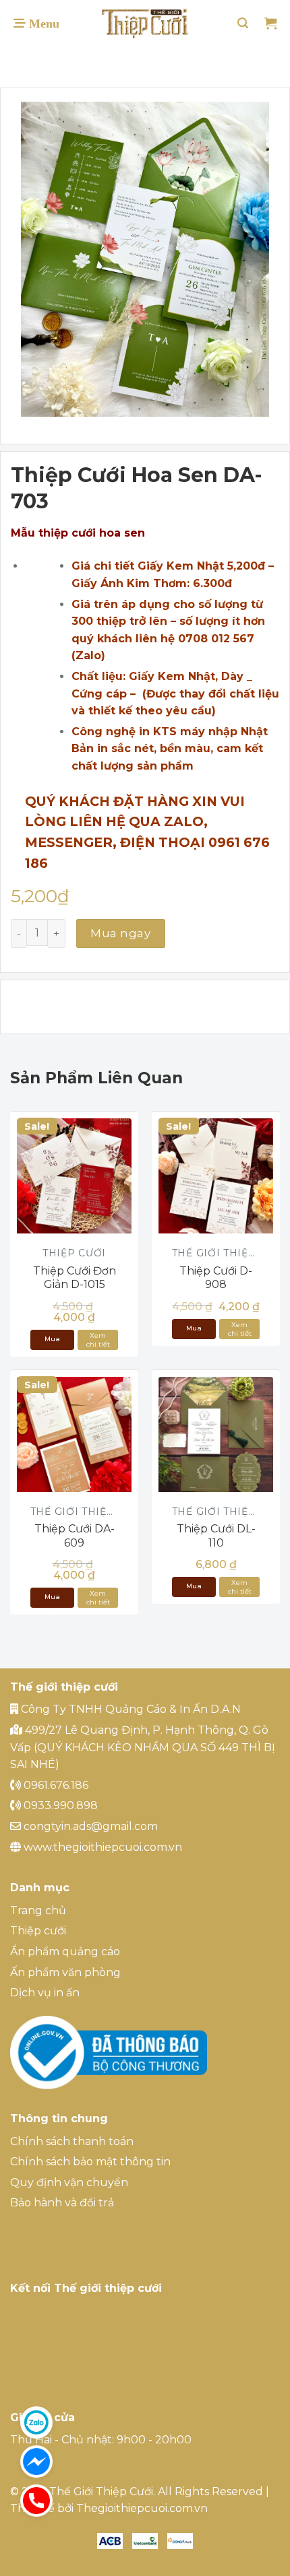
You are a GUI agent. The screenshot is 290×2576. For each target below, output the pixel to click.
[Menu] (36, 24)
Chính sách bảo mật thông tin (90, 2162)
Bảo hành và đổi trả (62, 2203)
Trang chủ (38, 1910)
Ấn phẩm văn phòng (65, 1972)
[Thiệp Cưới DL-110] (216, 1434)
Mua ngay (120, 933)
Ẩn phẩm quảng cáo (65, 1952)
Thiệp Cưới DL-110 (216, 1536)
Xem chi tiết (98, 1340)
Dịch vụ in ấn (45, 1993)
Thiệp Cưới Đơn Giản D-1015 (75, 1278)
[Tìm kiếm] (243, 23)
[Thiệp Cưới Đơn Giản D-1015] (74, 1176)
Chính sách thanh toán (72, 2141)
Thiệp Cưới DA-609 (75, 1536)
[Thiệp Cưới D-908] (216, 1176)
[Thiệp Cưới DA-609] (74, 1434)
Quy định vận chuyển (69, 2182)
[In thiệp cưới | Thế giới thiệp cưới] (145, 24)
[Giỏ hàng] (270, 24)
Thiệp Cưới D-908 (216, 1278)
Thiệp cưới (38, 1931)
